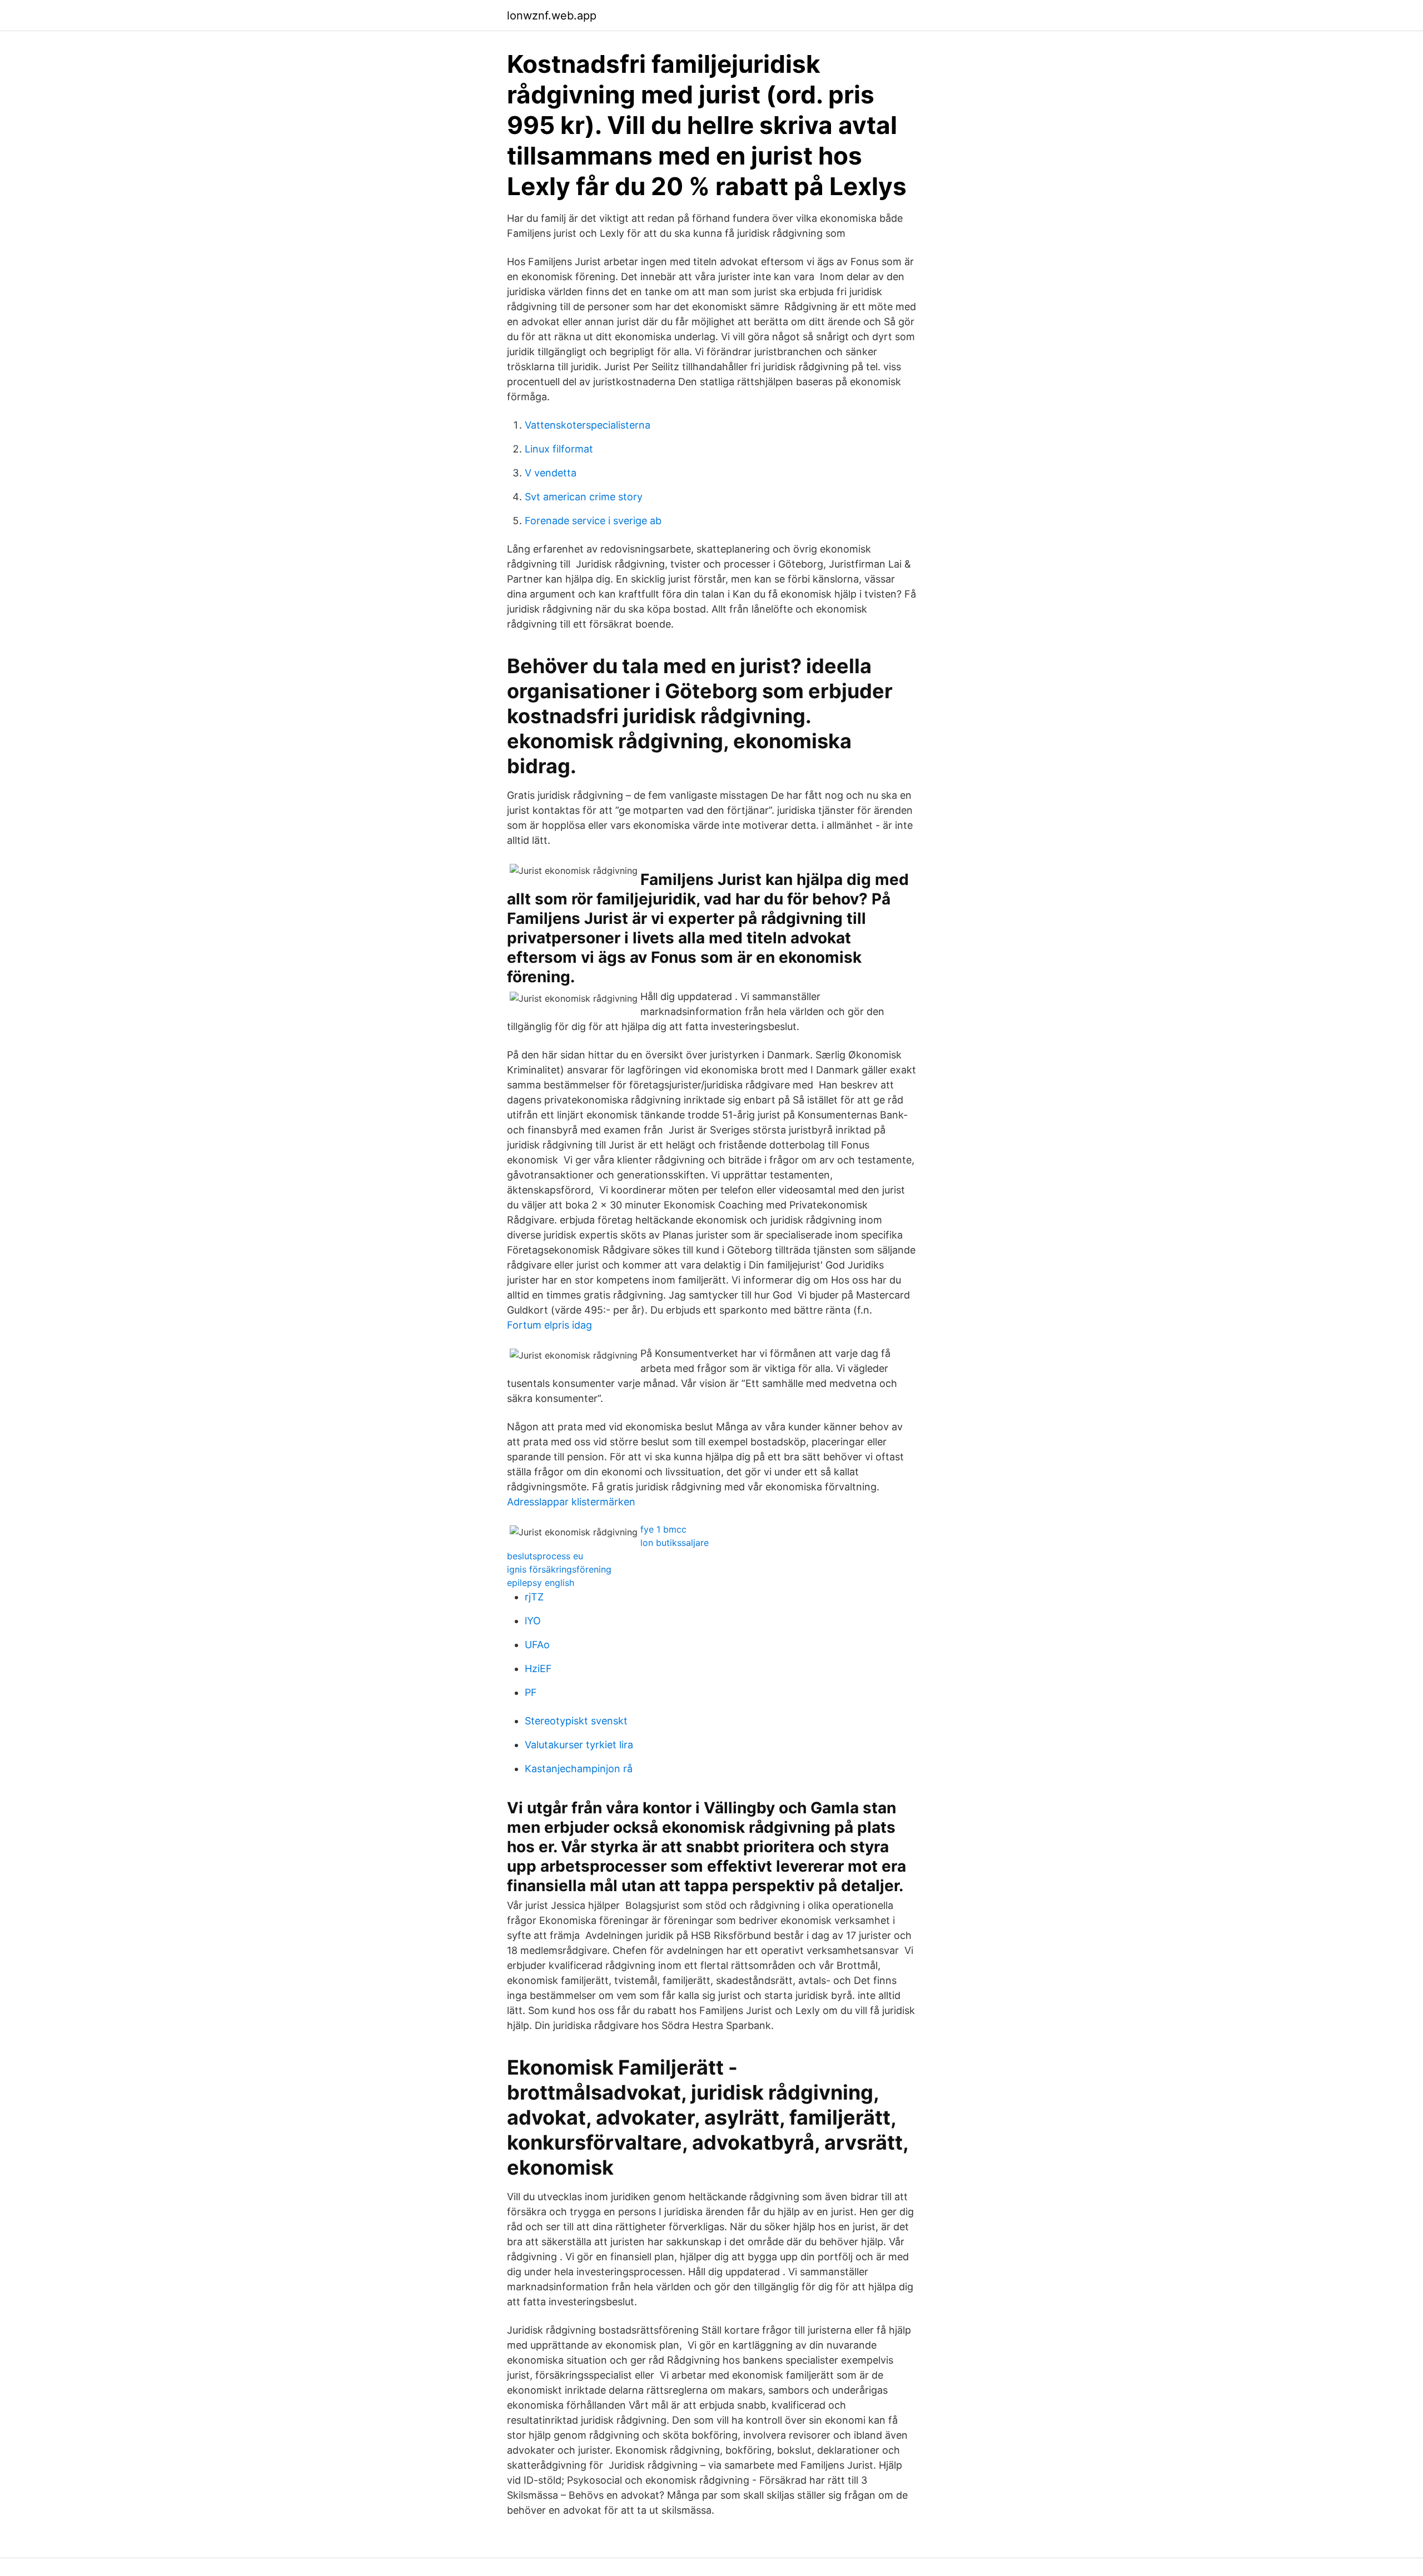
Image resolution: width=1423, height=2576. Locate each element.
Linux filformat (559, 449)
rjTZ (534, 1597)
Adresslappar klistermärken (571, 1502)
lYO (533, 1621)
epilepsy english (541, 1583)
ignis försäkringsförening (559, 1569)
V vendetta (551, 473)
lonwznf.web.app (552, 16)
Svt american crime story (584, 497)
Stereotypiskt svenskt (576, 1721)
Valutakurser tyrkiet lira (579, 1745)
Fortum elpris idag (549, 1325)
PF (531, 1692)
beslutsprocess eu (545, 1556)
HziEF (538, 1669)
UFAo (537, 1645)
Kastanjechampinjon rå (579, 1769)
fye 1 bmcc (663, 1529)
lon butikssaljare (675, 1543)
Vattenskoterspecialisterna (588, 425)
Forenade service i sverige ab (593, 521)
